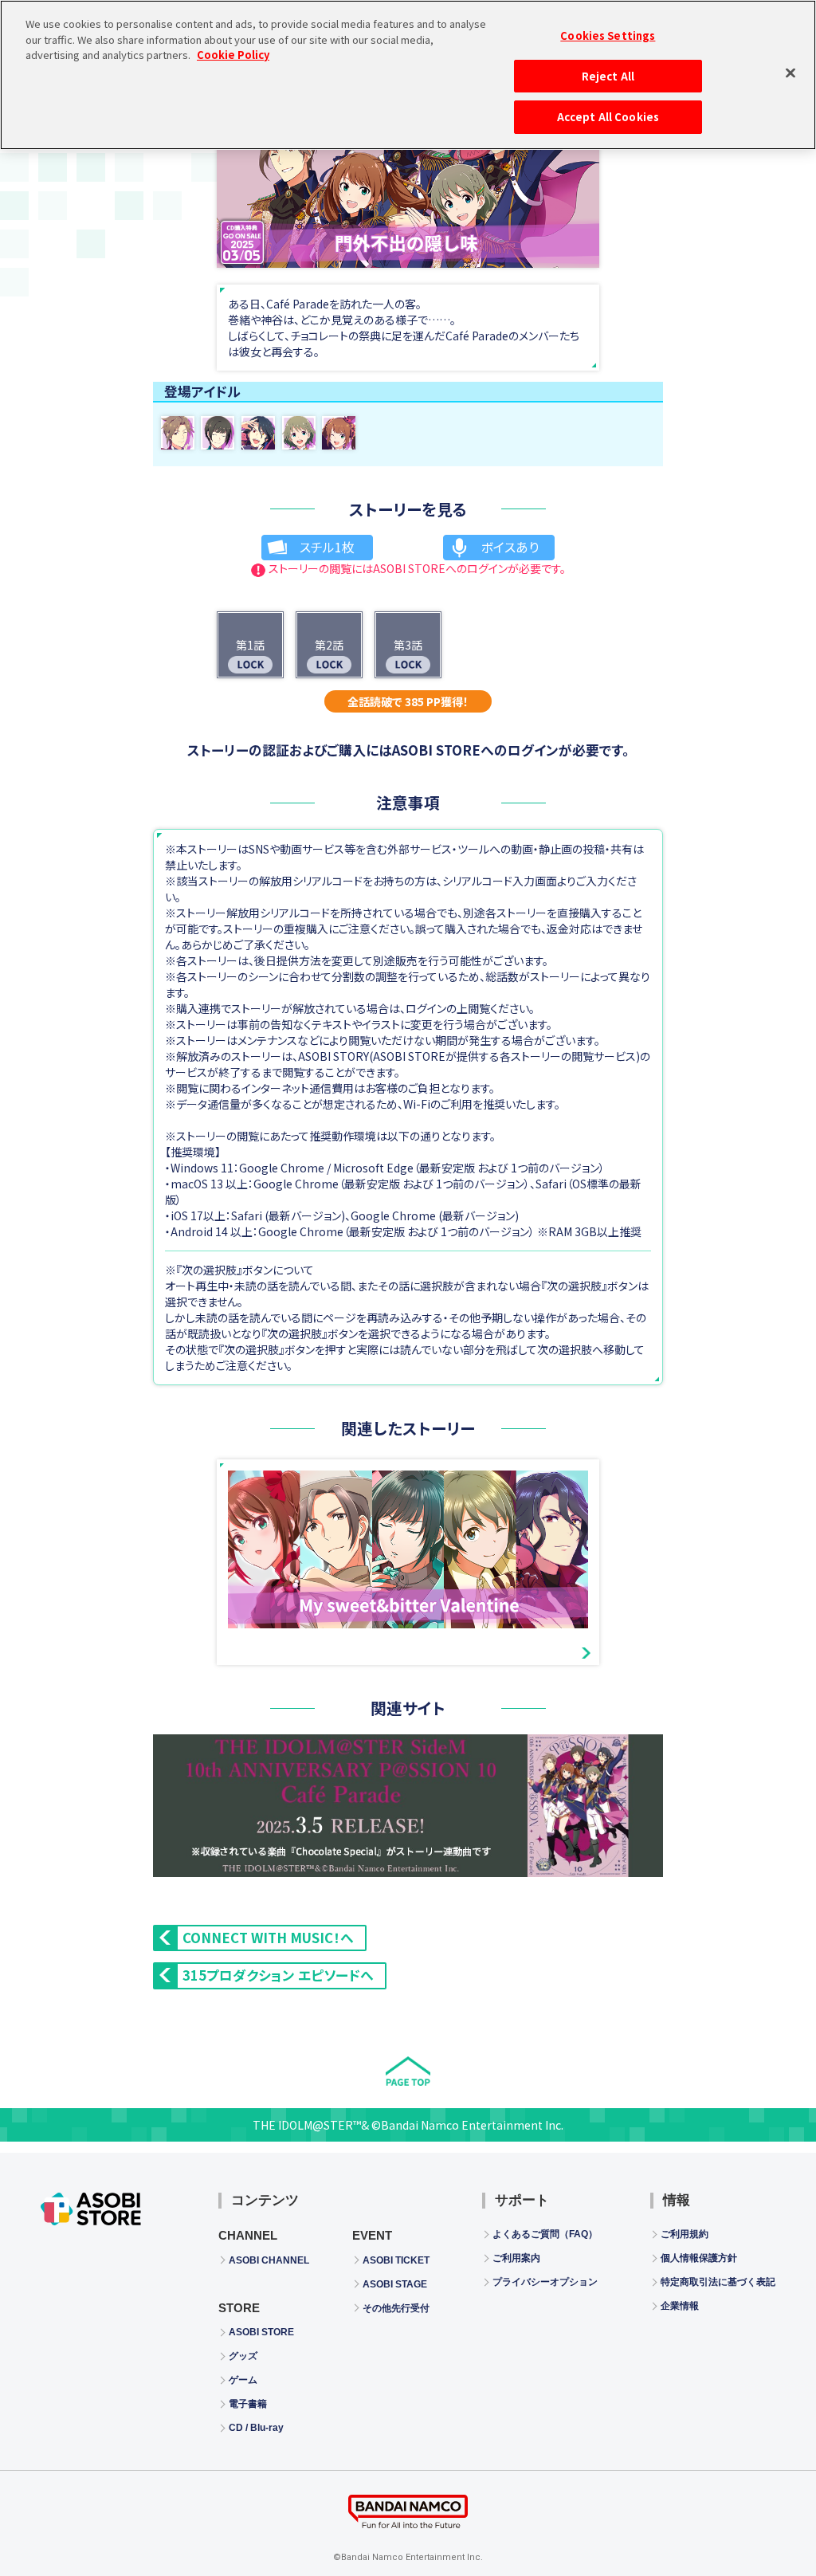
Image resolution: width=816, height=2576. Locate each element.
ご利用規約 (685, 2234)
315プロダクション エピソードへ (278, 1975)
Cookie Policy (233, 55)
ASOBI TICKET (396, 2260)
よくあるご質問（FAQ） (545, 2234)
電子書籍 (248, 2404)
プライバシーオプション (545, 2282)
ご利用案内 (516, 2258)
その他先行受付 (396, 2308)
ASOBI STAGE (395, 2284)
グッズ (243, 2356)
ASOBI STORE (261, 2332)
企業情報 (680, 2306)
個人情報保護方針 (699, 2258)
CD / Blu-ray (256, 2428)
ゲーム (243, 2380)
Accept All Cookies (608, 117)
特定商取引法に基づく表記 (718, 2282)
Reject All (608, 76)
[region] (408, 75)
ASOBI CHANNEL (269, 2260)
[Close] (790, 73)
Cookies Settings (608, 35)
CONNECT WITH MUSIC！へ (268, 1938)
